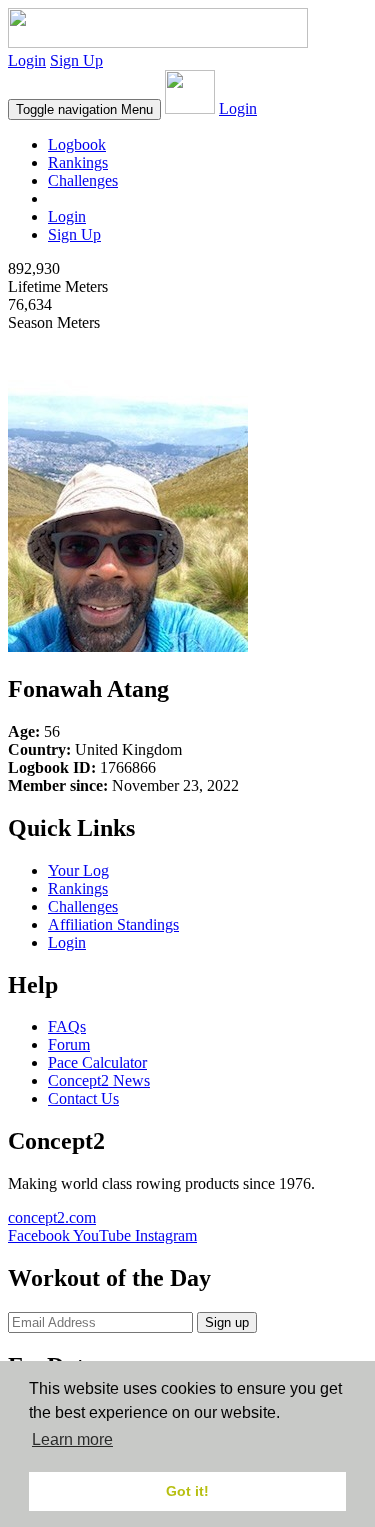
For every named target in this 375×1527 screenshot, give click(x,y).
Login (27, 60)
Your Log (78, 870)
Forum (69, 1044)
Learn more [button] (72, 1439)
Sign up (227, 1322)
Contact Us (83, 1098)
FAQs (67, 1026)
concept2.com (52, 1217)
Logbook (77, 144)
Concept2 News (99, 1080)
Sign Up (76, 60)
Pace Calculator (97, 1062)
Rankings (78, 162)
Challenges (83, 180)
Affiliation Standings (113, 924)
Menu (84, 109)
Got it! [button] (187, 1491)
